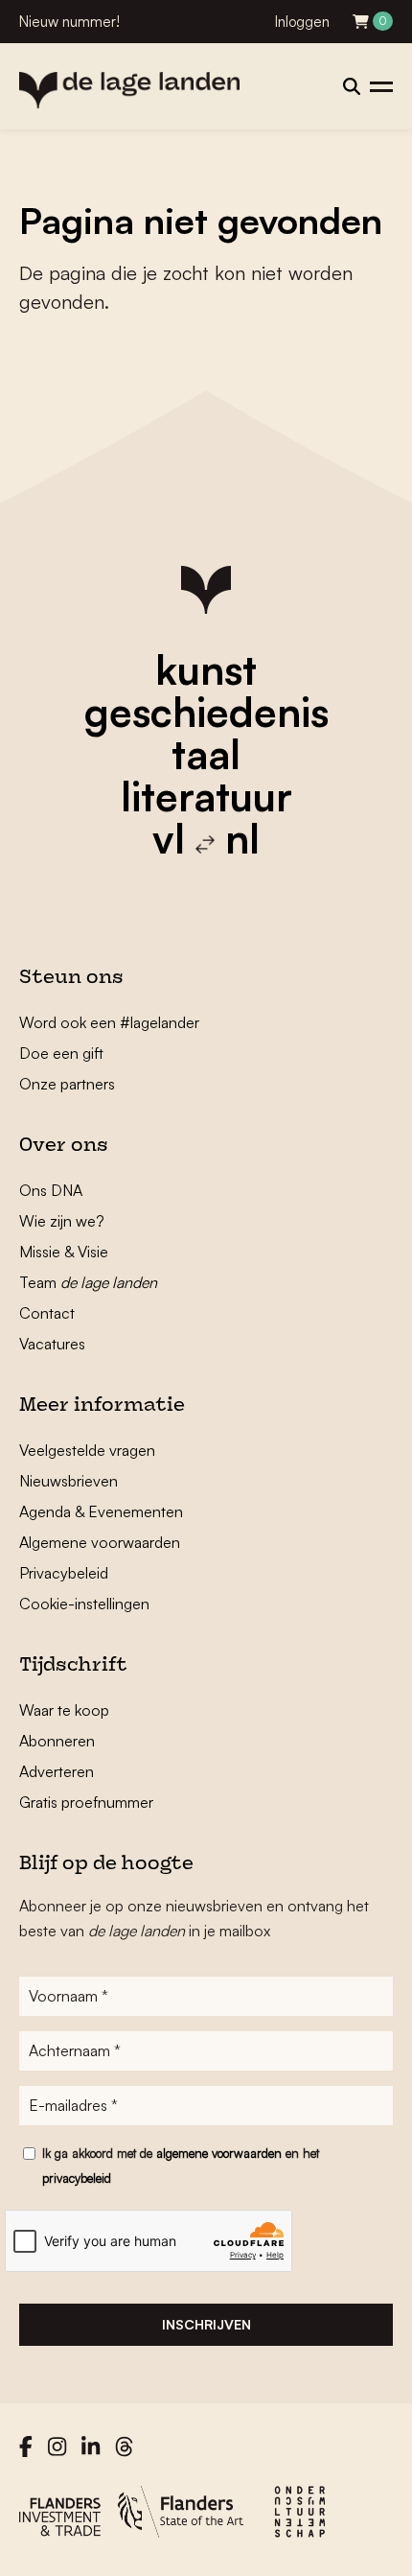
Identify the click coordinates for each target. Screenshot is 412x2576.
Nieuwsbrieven (69, 1481)
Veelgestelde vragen (87, 1450)
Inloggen (302, 22)
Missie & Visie (64, 1252)
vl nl (206, 838)
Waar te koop (64, 1710)
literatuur (206, 796)
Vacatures (52, 1344)
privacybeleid (77, 2178)
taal (206, 754)
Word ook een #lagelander (109, 1022)
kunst (206, 669)
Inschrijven (206, 2324)
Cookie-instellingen (84, 1604)
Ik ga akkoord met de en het (181, 2166)
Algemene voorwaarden (100, 1542)
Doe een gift (61, 1053)
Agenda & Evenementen (101, 1511)
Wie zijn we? (62, 1221)
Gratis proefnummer (86, 1802)
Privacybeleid (64, 1573)
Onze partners (67, 1084)
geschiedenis (206, 712)
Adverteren (57, 1771)
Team (88, 1282)
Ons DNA (51, 1190)
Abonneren (57, 1741)
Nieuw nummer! (69, 22)
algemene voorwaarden (219, 2153)
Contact (47, 1313)
